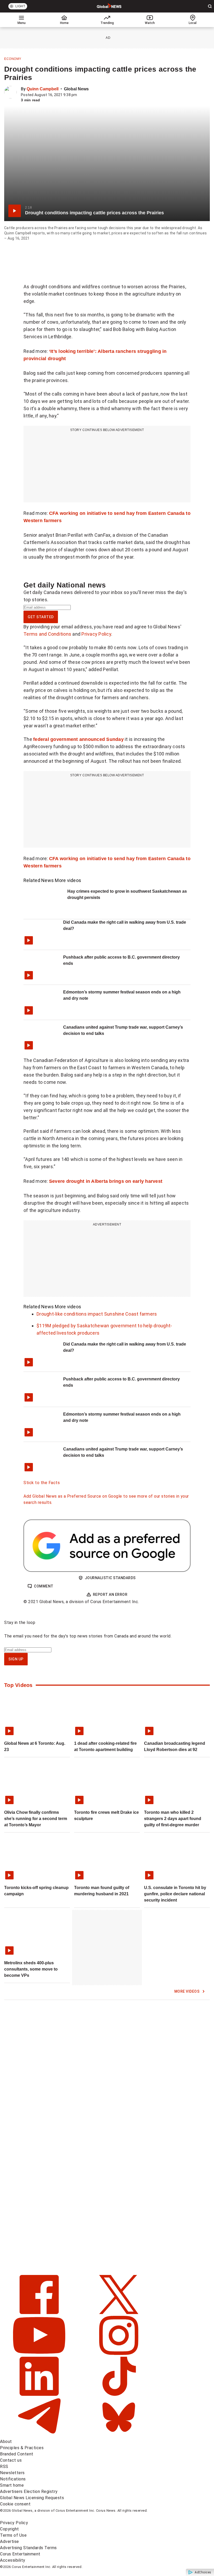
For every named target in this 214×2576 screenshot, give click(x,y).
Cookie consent (15, 2504)
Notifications (13, 2479)
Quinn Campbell (43, 89)
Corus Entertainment (20, 2554)
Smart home (12, 2485)
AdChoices (203, 2572)
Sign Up (16, 1659)
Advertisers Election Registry (29, 2491)
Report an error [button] (110, 1595)
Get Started (41, 617)
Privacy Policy (96, 634)
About (6, 2441)
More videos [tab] (68, 880)
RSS (4, 2466)
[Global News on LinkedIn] (40, 2394)
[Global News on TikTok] (119, 2394)
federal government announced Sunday (78, 739)
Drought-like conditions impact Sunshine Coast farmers (97, 1314)
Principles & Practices (22, 2448)
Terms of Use (13, 2535)
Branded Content (17, 2454)
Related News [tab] (39, 880)
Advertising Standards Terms (28, 2548)
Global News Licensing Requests (32, 2498)
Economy (13, 59)
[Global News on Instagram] (119, 2353)
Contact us (11, 2460)
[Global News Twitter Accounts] (119, 2313)
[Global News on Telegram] (40, 2435)
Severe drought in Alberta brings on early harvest (106, 1181)
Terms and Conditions (47, 634)
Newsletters (12, 2473)
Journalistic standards (110, 1578)
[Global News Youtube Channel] (40, 2353)
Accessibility (13, 2560)
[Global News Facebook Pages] (40, 2313)
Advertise (10, 2541)
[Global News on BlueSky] (119, 2435)
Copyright (10, 2529)
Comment (44, 1586)
